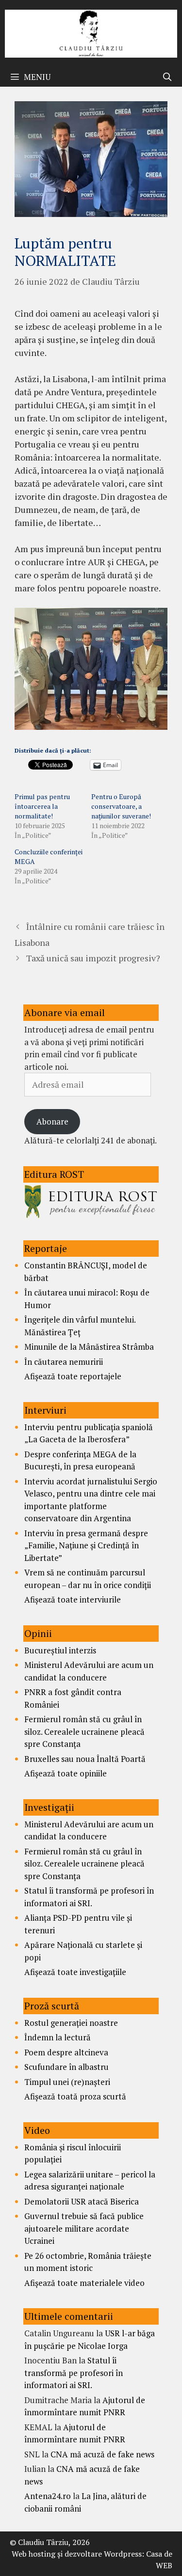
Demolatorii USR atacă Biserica (82, 2201)
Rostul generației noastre (71, 2023)
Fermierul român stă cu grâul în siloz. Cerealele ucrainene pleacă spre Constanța (84, 1731)
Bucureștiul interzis (60, 1650)
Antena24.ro (48, 2496)
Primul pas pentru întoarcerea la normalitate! (42, 806)
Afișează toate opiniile (66, 1773)
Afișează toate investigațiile (75, 1972)
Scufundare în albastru (66, 2067)
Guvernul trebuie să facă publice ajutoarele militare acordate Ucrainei (84, 2228)
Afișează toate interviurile (73, 1599)
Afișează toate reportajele (73, 1376)
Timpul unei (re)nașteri (67, 2082)
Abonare (52, 1121)
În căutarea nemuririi (64, 1362)
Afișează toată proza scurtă (75, 2096)
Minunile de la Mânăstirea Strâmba (89, 1347)
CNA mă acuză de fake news (102, 2454)
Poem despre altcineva (66, 2052)
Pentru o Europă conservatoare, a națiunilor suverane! (121, 806)
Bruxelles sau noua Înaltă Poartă (85, 1759)
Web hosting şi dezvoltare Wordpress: (78, 2554)
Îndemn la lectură (58, 2037)
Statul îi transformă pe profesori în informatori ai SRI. (74, 2373)
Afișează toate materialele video (84, 2283)
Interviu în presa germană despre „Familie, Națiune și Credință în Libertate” (86, 1545)
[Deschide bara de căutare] (167, 77)
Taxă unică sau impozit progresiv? (93, 958)
